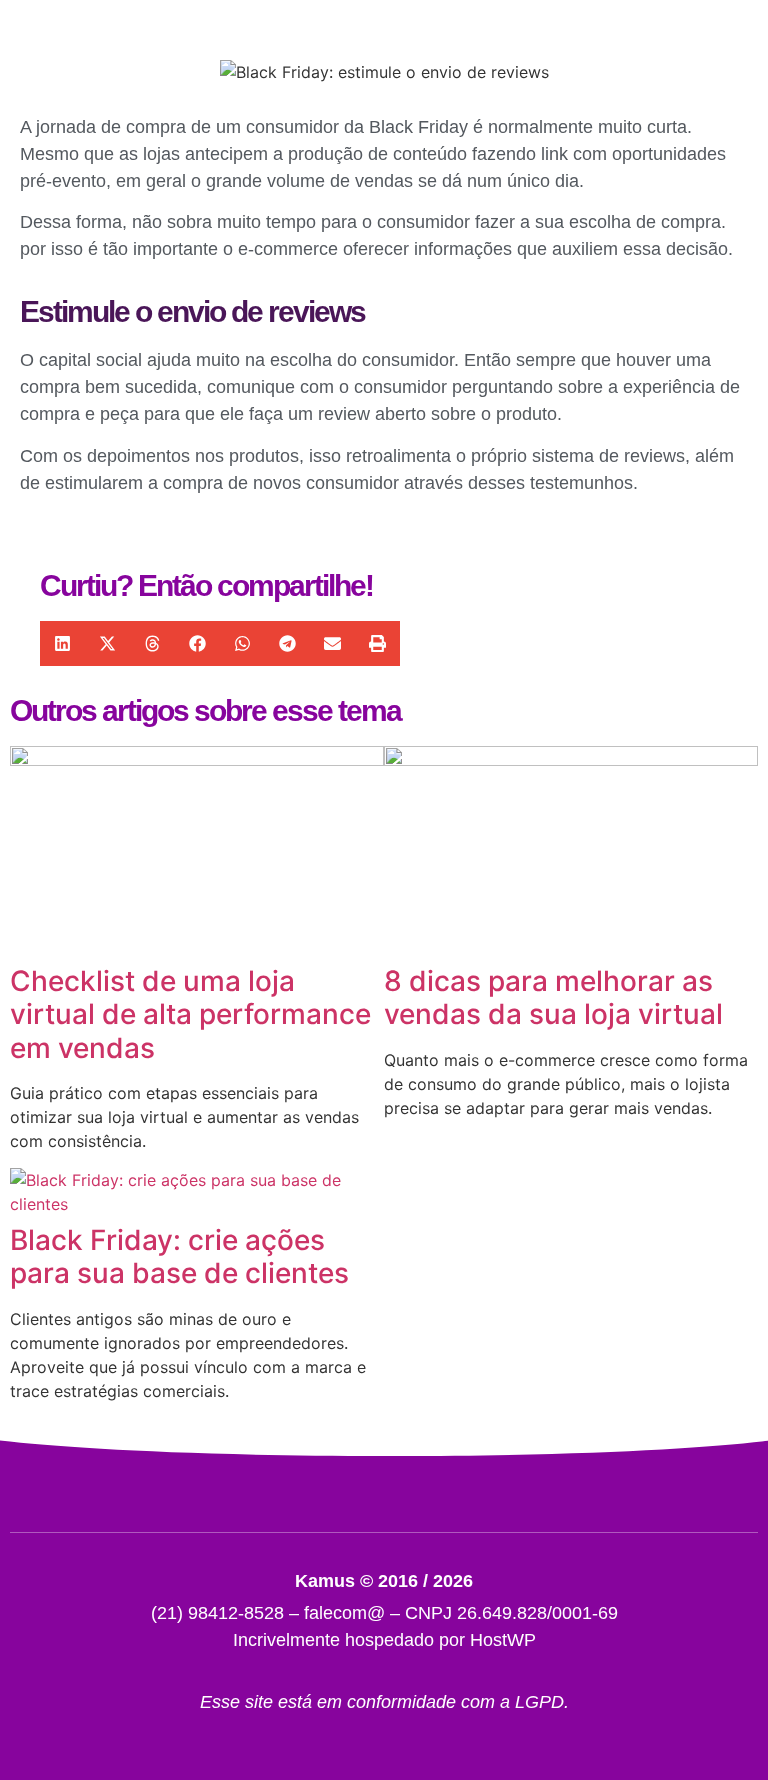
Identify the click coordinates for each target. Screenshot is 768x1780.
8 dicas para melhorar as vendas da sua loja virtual (553, 998)
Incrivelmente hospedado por (384, 1640)
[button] (62, 643)
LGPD (539, 1702)
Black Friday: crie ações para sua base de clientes (179, 1257)
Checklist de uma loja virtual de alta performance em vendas (190, 1014)
